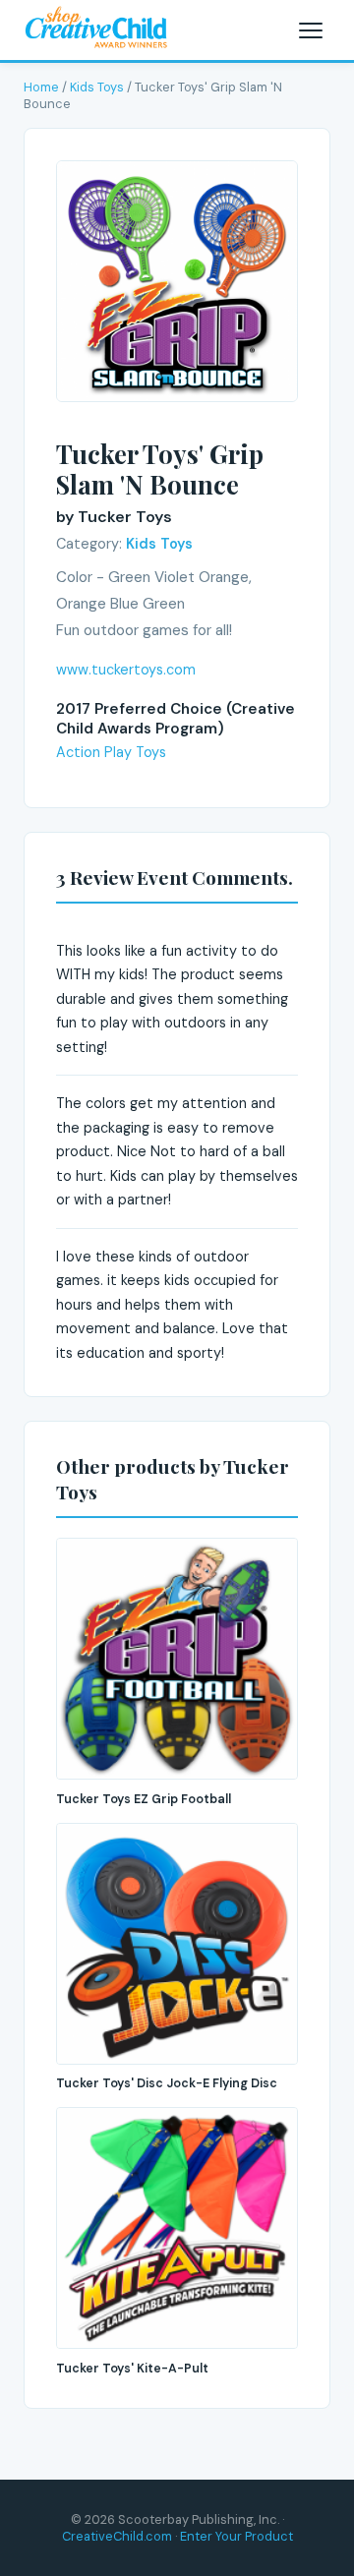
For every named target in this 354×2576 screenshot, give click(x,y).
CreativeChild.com (117, 2536)
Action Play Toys (111, 752)
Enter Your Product (236, 2536)
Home (41, 87)
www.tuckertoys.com (126, 670)
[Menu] (311, 30)
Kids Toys (97, 87)
